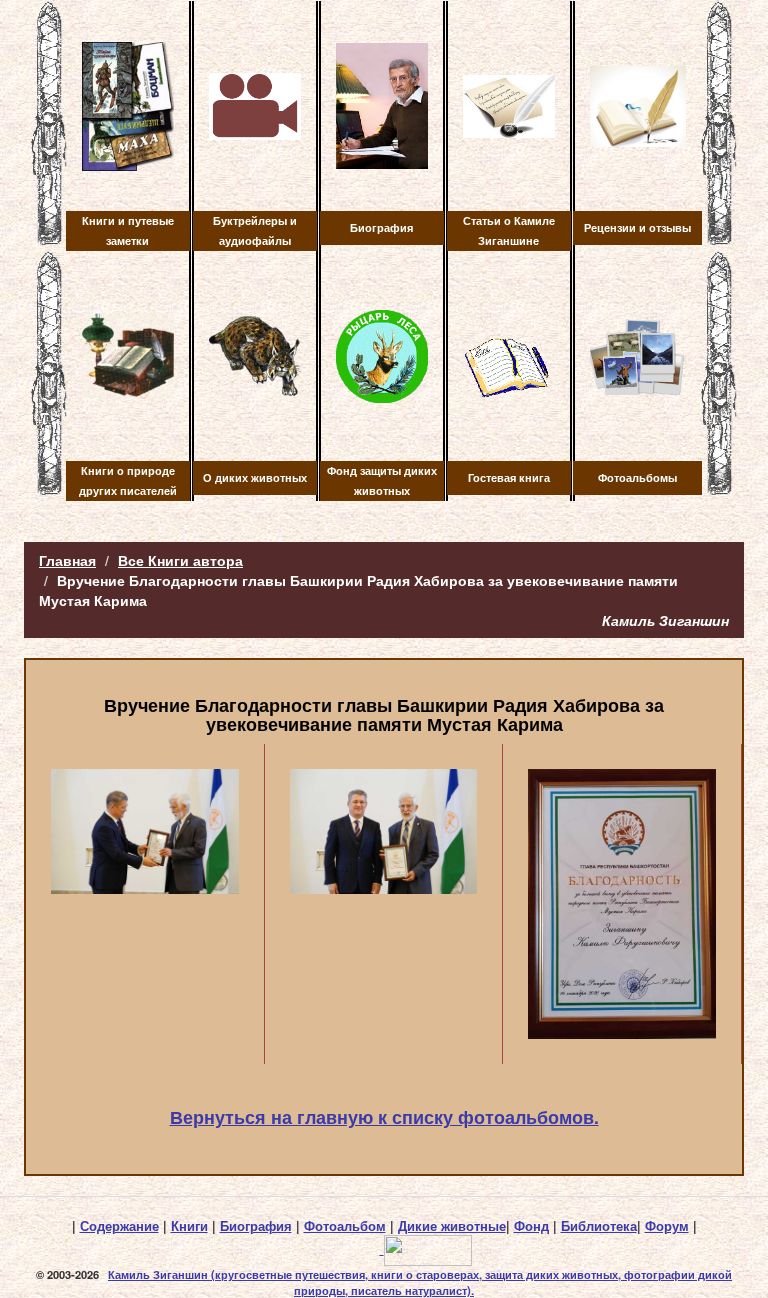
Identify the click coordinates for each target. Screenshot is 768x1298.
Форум (667, 1226)
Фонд (531, 1226)
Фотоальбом (345, 1226)
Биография (256, 1226)
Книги (189, 1226)
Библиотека (599, 1226)
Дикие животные (452, 1226)
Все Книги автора (180, 560)
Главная (67, 560)
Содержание (119, 1226)
